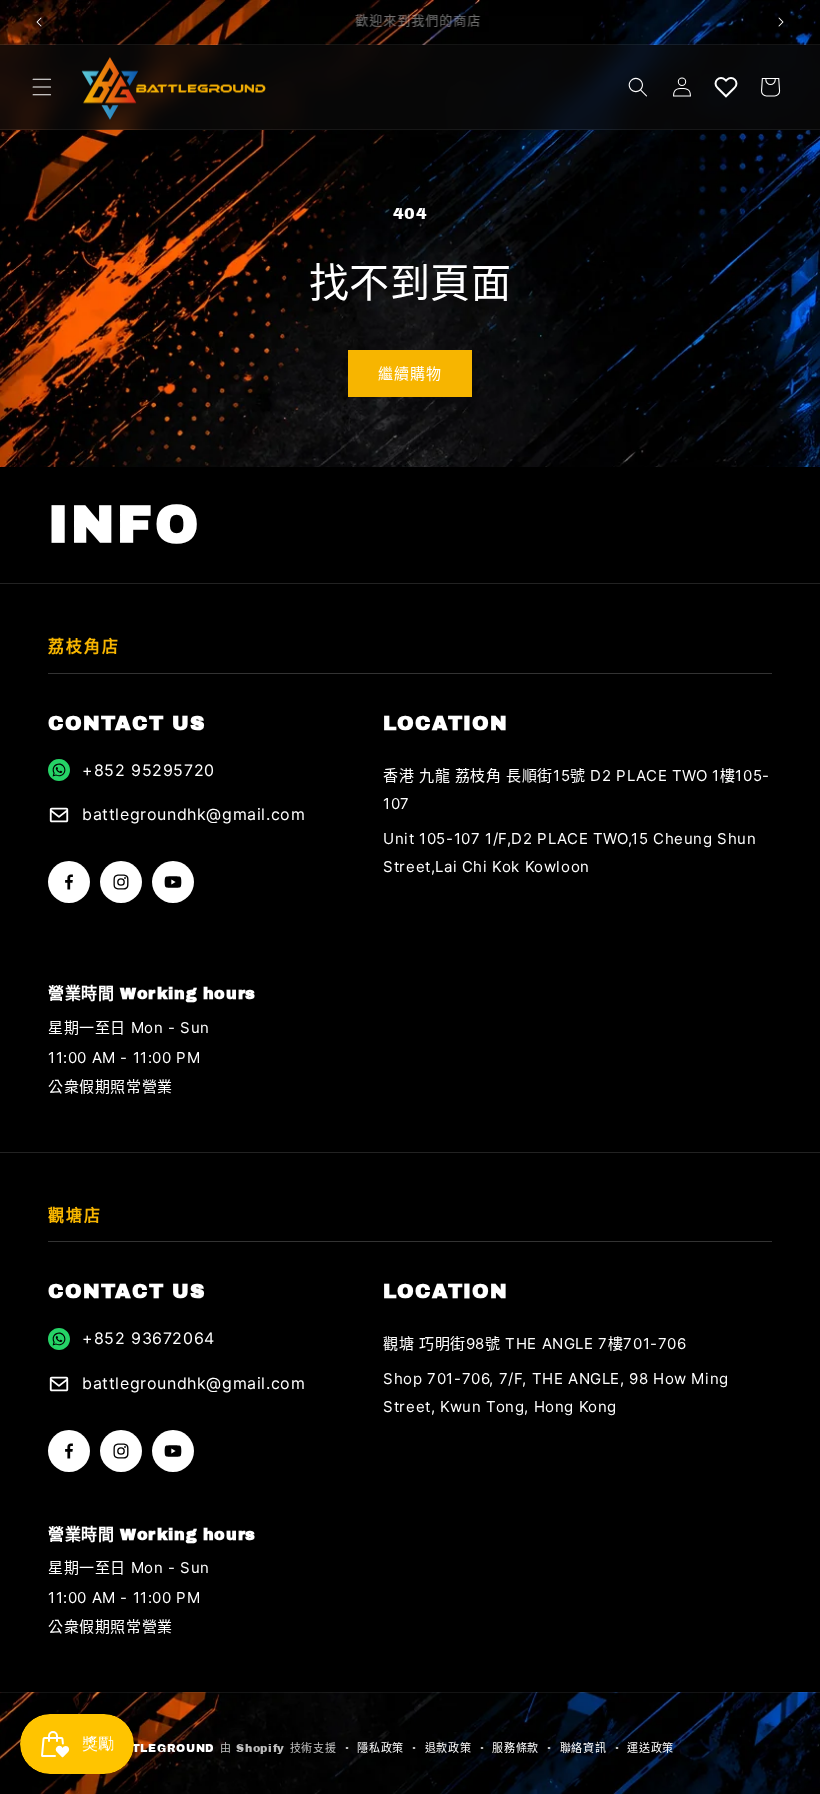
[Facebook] (69, 882)
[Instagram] (121, 882)
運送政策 (650, 1748)
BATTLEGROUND (160, 1748)
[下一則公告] (781, 22)
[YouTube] (173, 882)
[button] (42, 87)
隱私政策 (380, 1748)
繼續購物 (410, 374)
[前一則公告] (39, 22)
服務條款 (515, 1748)
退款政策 (448, 1748)
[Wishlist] (726, 87)
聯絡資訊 (583, 1748)
